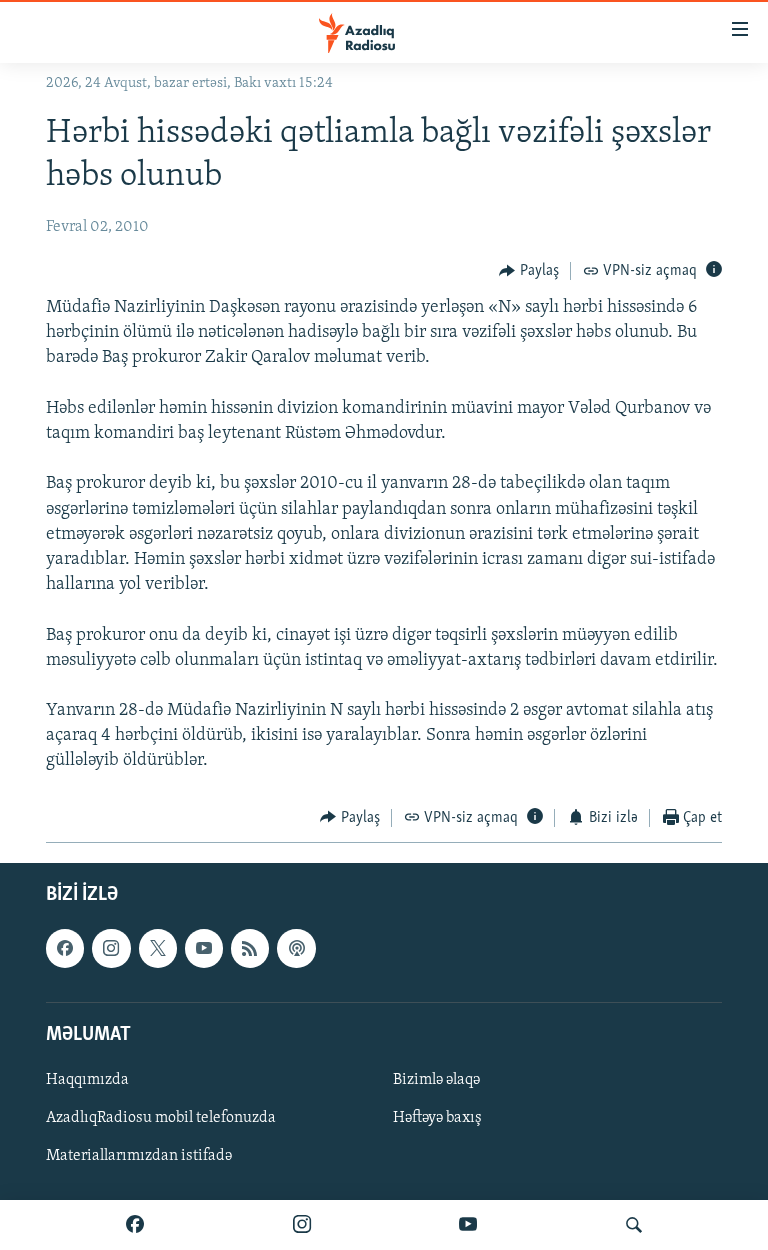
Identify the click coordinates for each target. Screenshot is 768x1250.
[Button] (529, 271)
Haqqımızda (87, 1080)
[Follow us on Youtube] (204, 949)
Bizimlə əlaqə (436, 1080)
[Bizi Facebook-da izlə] (135, 1225)
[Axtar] (634, 1225)
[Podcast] (296, 949)
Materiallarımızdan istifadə (139, 1156)
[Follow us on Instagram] (111, 949)
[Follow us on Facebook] (65, 949)
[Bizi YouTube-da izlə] (468, 1225)
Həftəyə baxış (437, 1118)
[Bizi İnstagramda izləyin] (302, 1225)
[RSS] (250, 949)
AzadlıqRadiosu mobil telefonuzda (161, 1118)
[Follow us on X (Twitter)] (158, 949)
